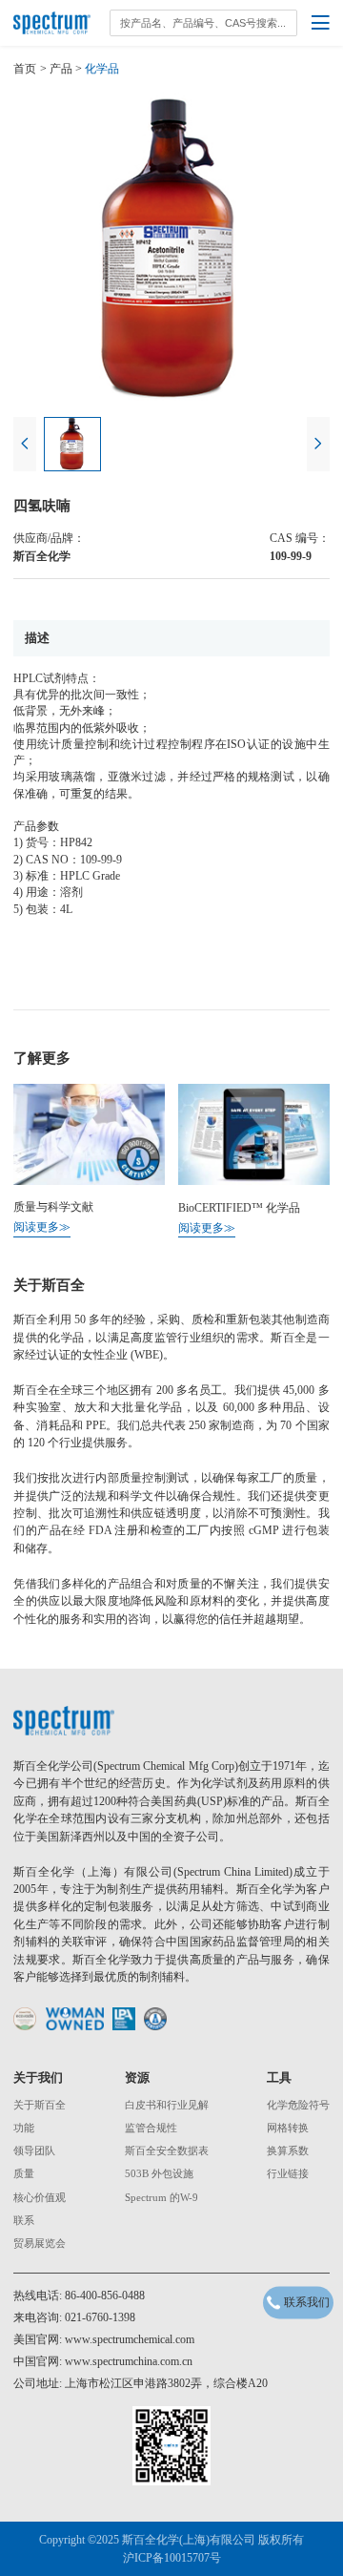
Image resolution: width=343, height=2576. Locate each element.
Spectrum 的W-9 (161, 2198)
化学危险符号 (298, 2105)
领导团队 (34, 2151)
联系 (24, 2221)
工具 (279, 2077)
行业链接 (288, 2174)
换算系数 (288, 2151)
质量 (24, 2174)
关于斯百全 (40, 2105)
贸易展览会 (40, 2244)
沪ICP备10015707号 (172, 2558)
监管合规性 (151, 2128)
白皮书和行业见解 (167, 2105)
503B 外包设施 (159, 2174)
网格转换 (288, 2128)
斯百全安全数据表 (167, 2151)
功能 (24, 2128)
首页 (25, 69)
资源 (137, 2077)
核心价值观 (40, 2198)
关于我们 (38, 2077)
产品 (61, 69)
